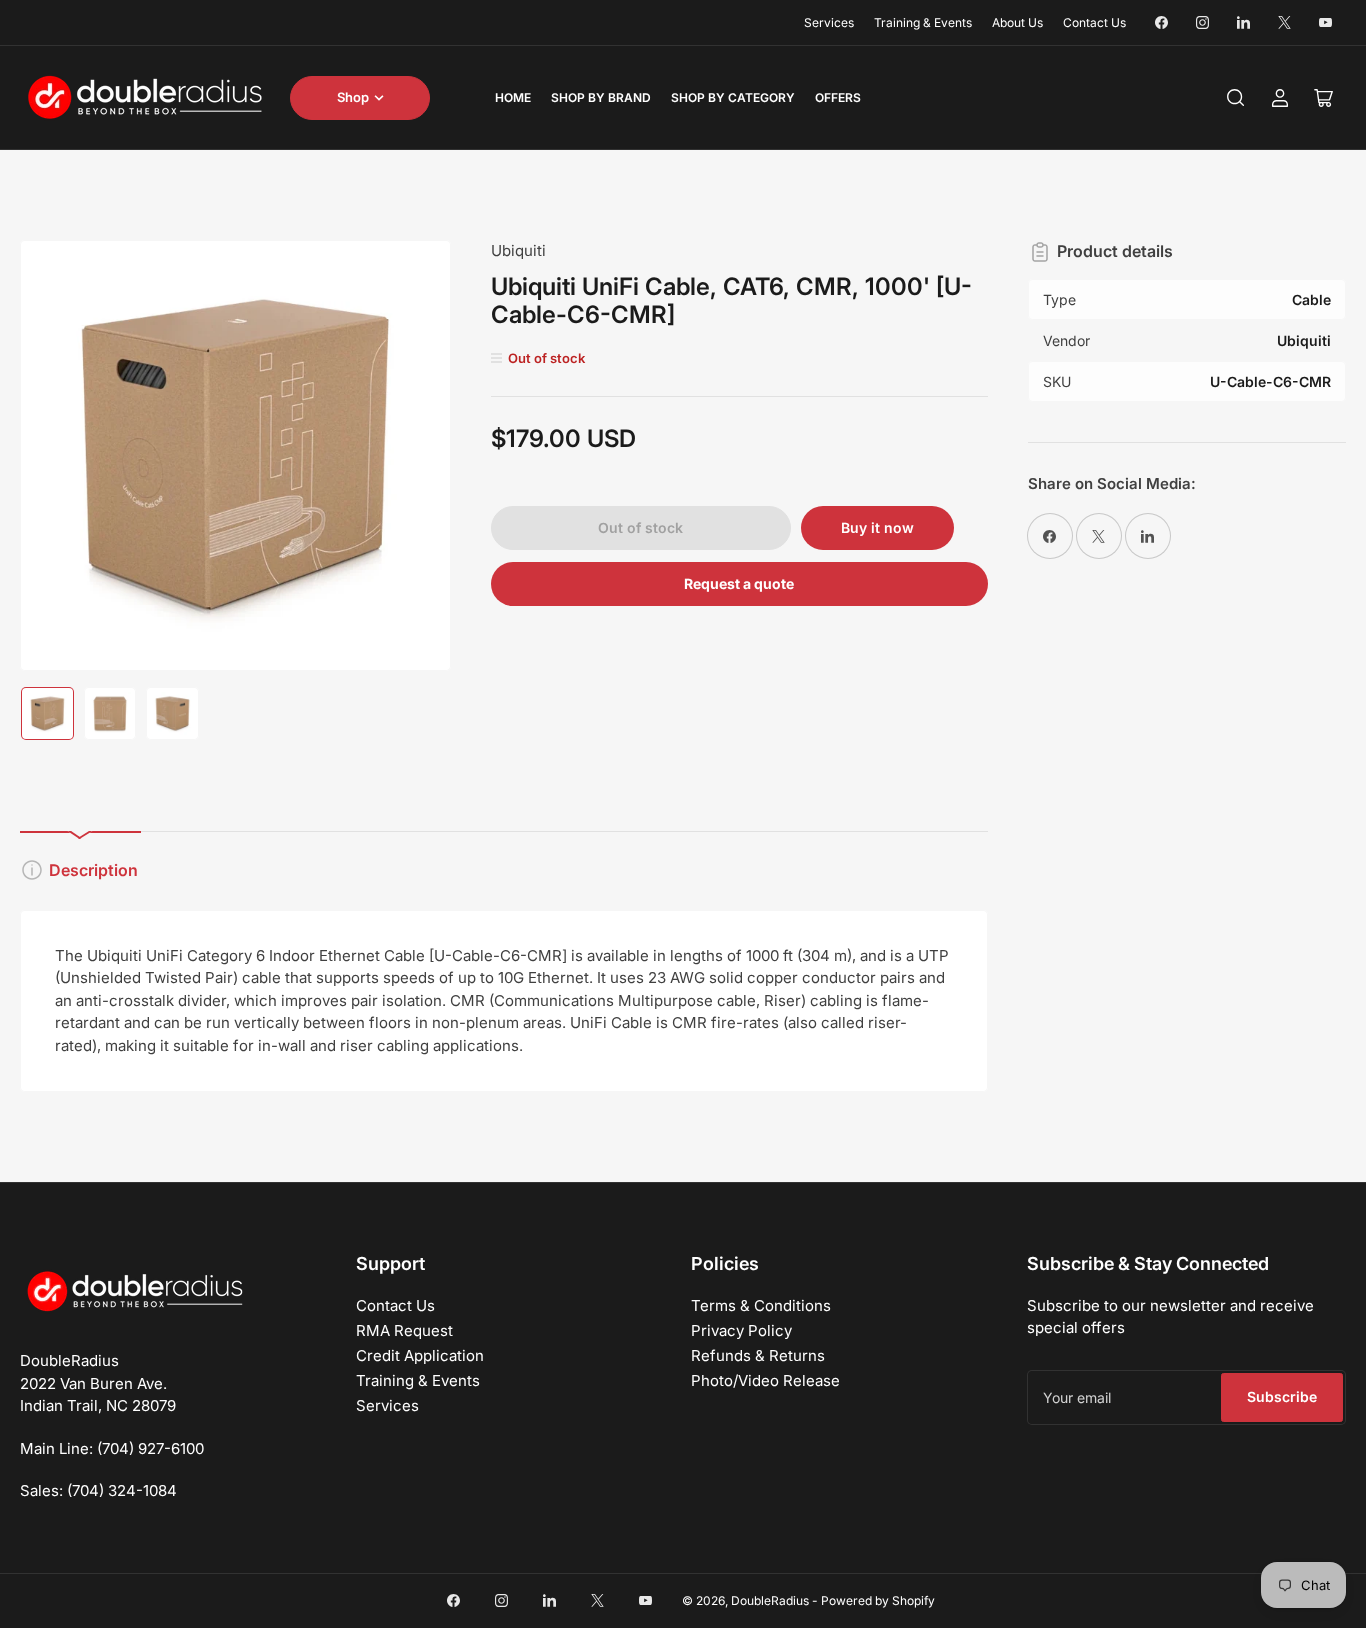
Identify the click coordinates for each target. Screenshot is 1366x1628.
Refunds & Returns (758, 1355)
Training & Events (923, 22)
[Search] (1236, 98)
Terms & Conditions (761, 1305)
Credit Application (420, 1355)
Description (93, 870)
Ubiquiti (518, 250)
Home (513, 97)
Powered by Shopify (878, 1600)
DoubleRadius (770, 1600)
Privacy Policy (741, 1330)
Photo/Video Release (765, 1380)
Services (829, 22)
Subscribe (1282, 1396)
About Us (1017, 22)
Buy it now (877, 527)
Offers (838, 97)
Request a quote (739, 583)
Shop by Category (733, 97)
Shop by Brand (601, 97)
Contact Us (1094, 22)
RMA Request (404, 1330)
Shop (353, 97)
